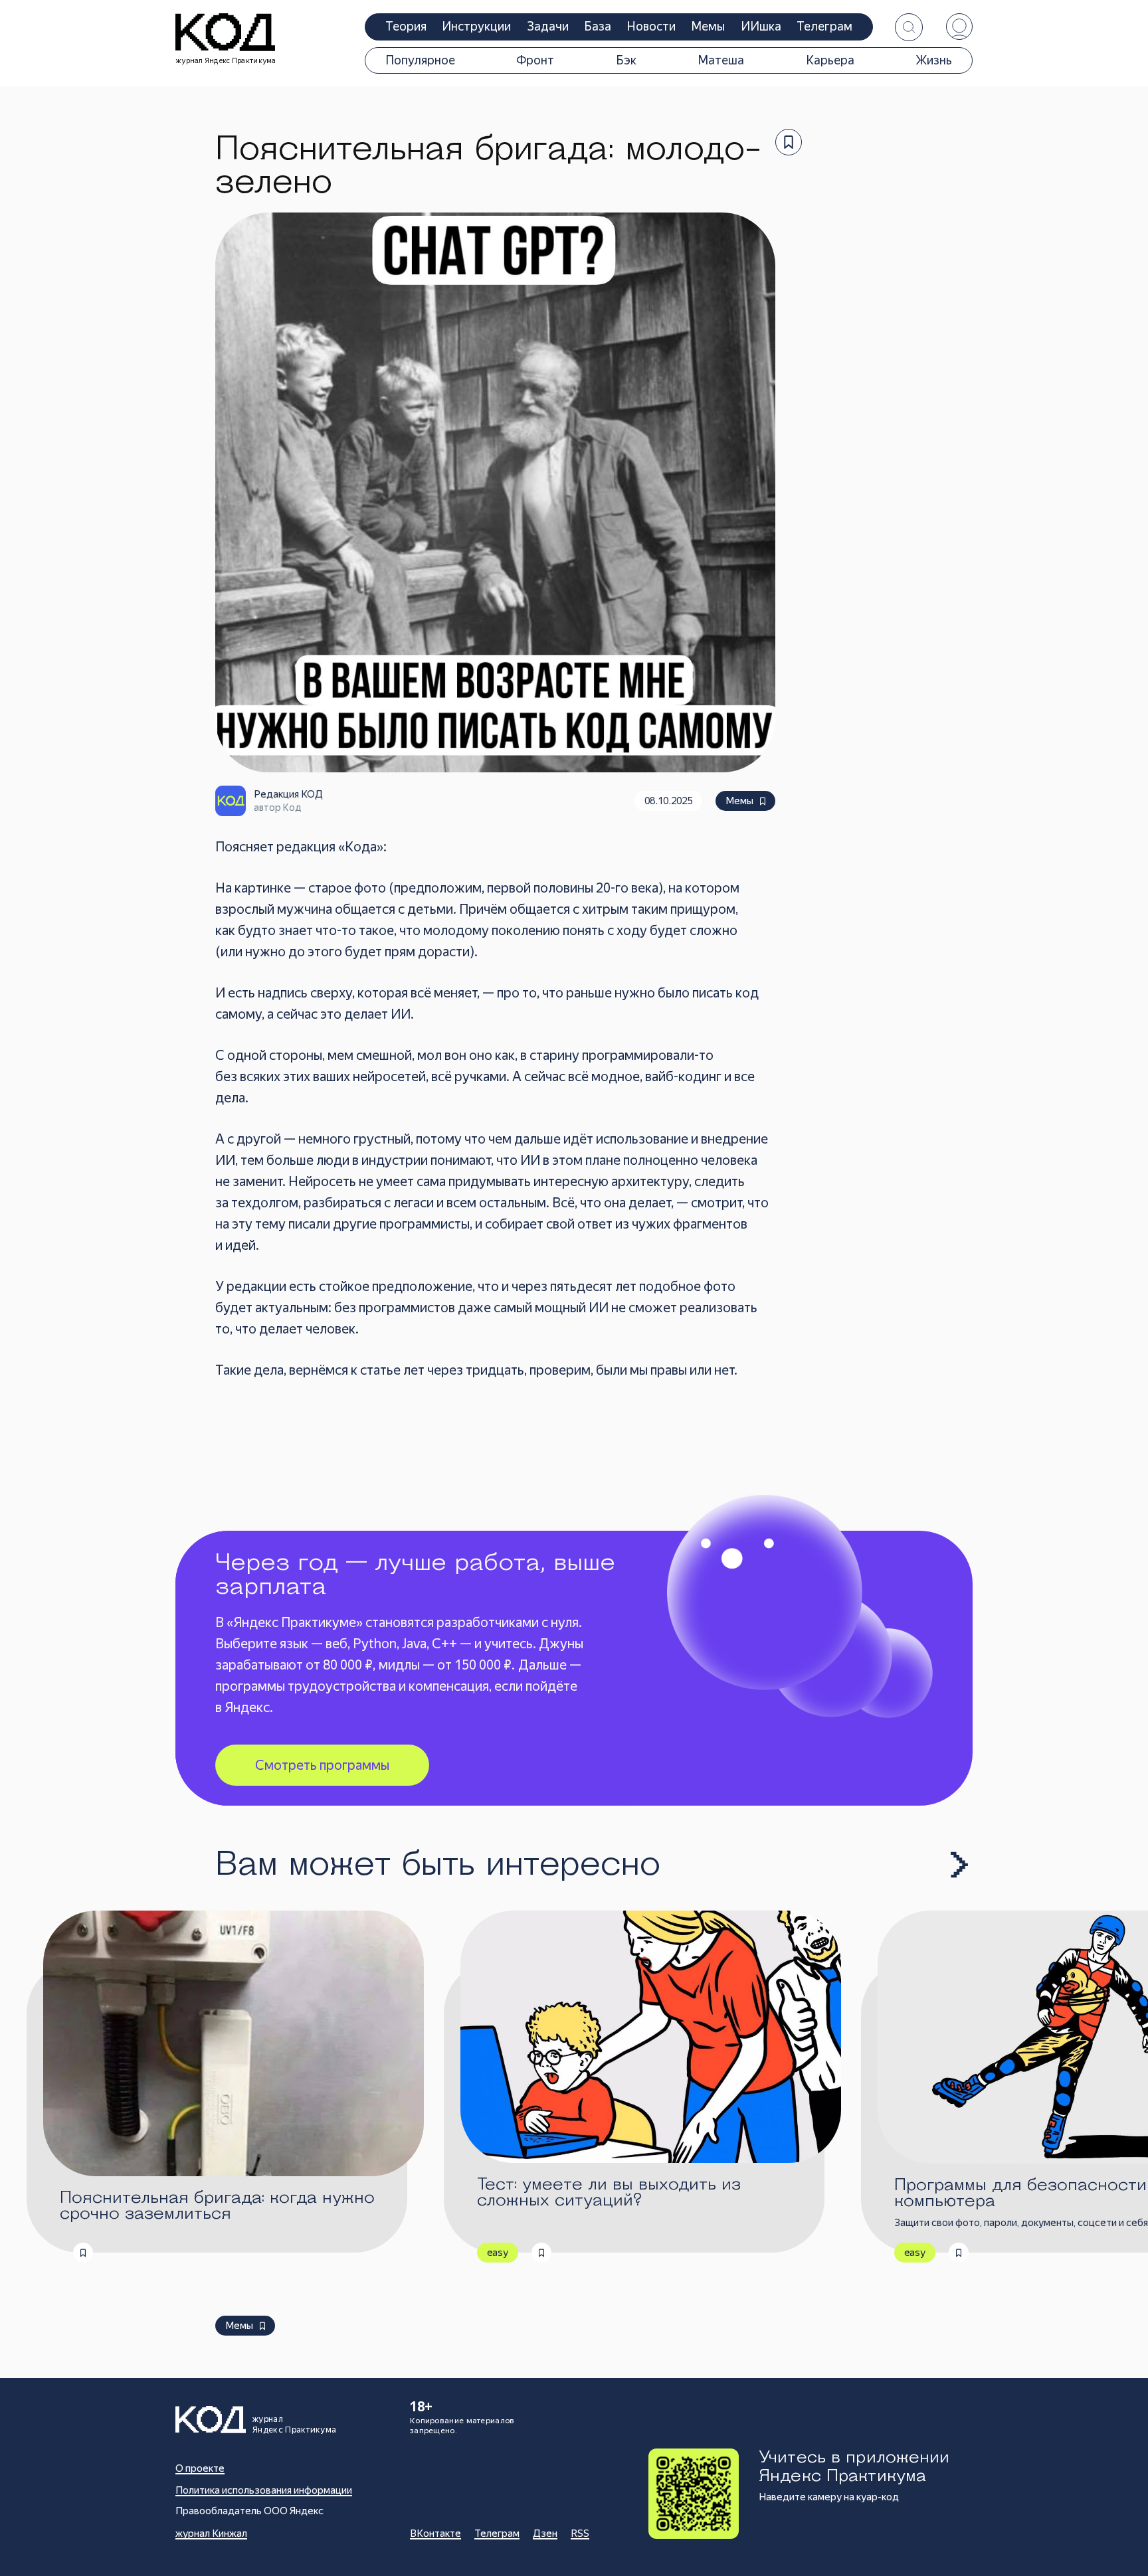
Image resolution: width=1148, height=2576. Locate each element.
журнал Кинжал (211, 2533)
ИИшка (761, 26)
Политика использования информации (264, 2490)
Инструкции (476, 26)
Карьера (830, 60)
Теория (406, 26)
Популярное (420, 60)
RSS (580, 2533)
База (598, 26)
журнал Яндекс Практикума (226, 61)
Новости (651, 26)
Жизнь (934, 60)
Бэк (626, 60)
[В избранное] (789, 142)
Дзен (545, 2533)
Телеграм (824, 26)
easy (498, 2253)
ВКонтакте (435, 2533)
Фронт (535, 60)
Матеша (721, 60)
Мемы (708, 26)
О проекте (200, 2468)
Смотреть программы (322, 1765)
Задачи (548, 26)
